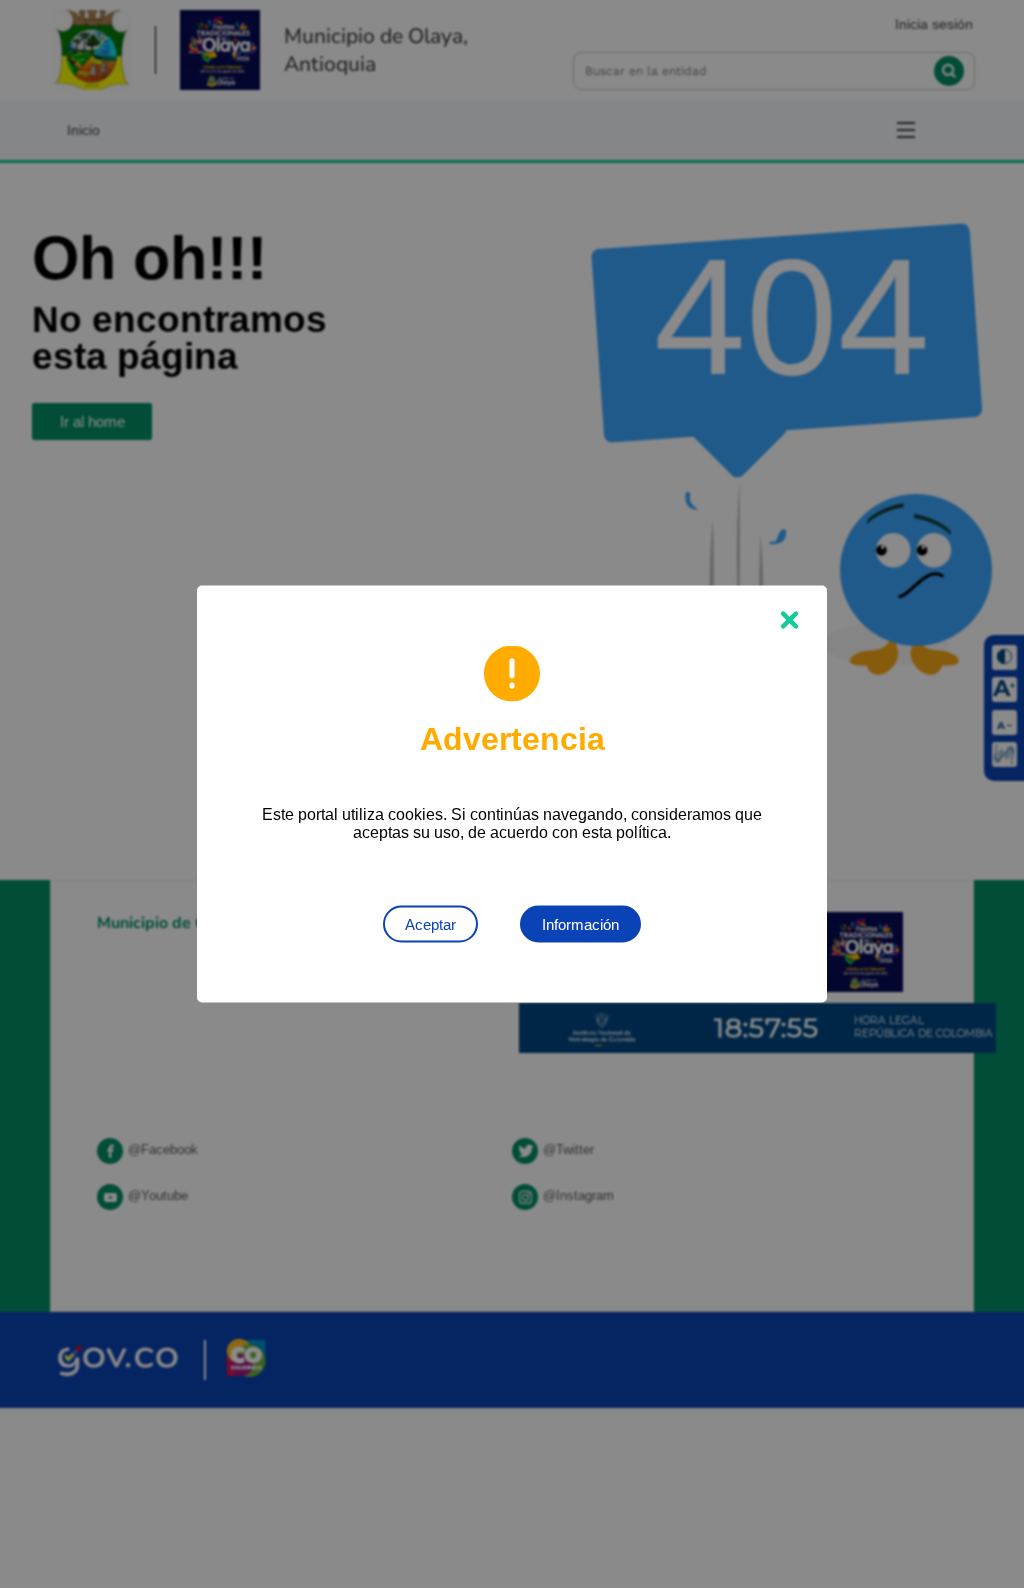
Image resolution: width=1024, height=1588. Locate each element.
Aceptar (430, 924)
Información (580, 924)
